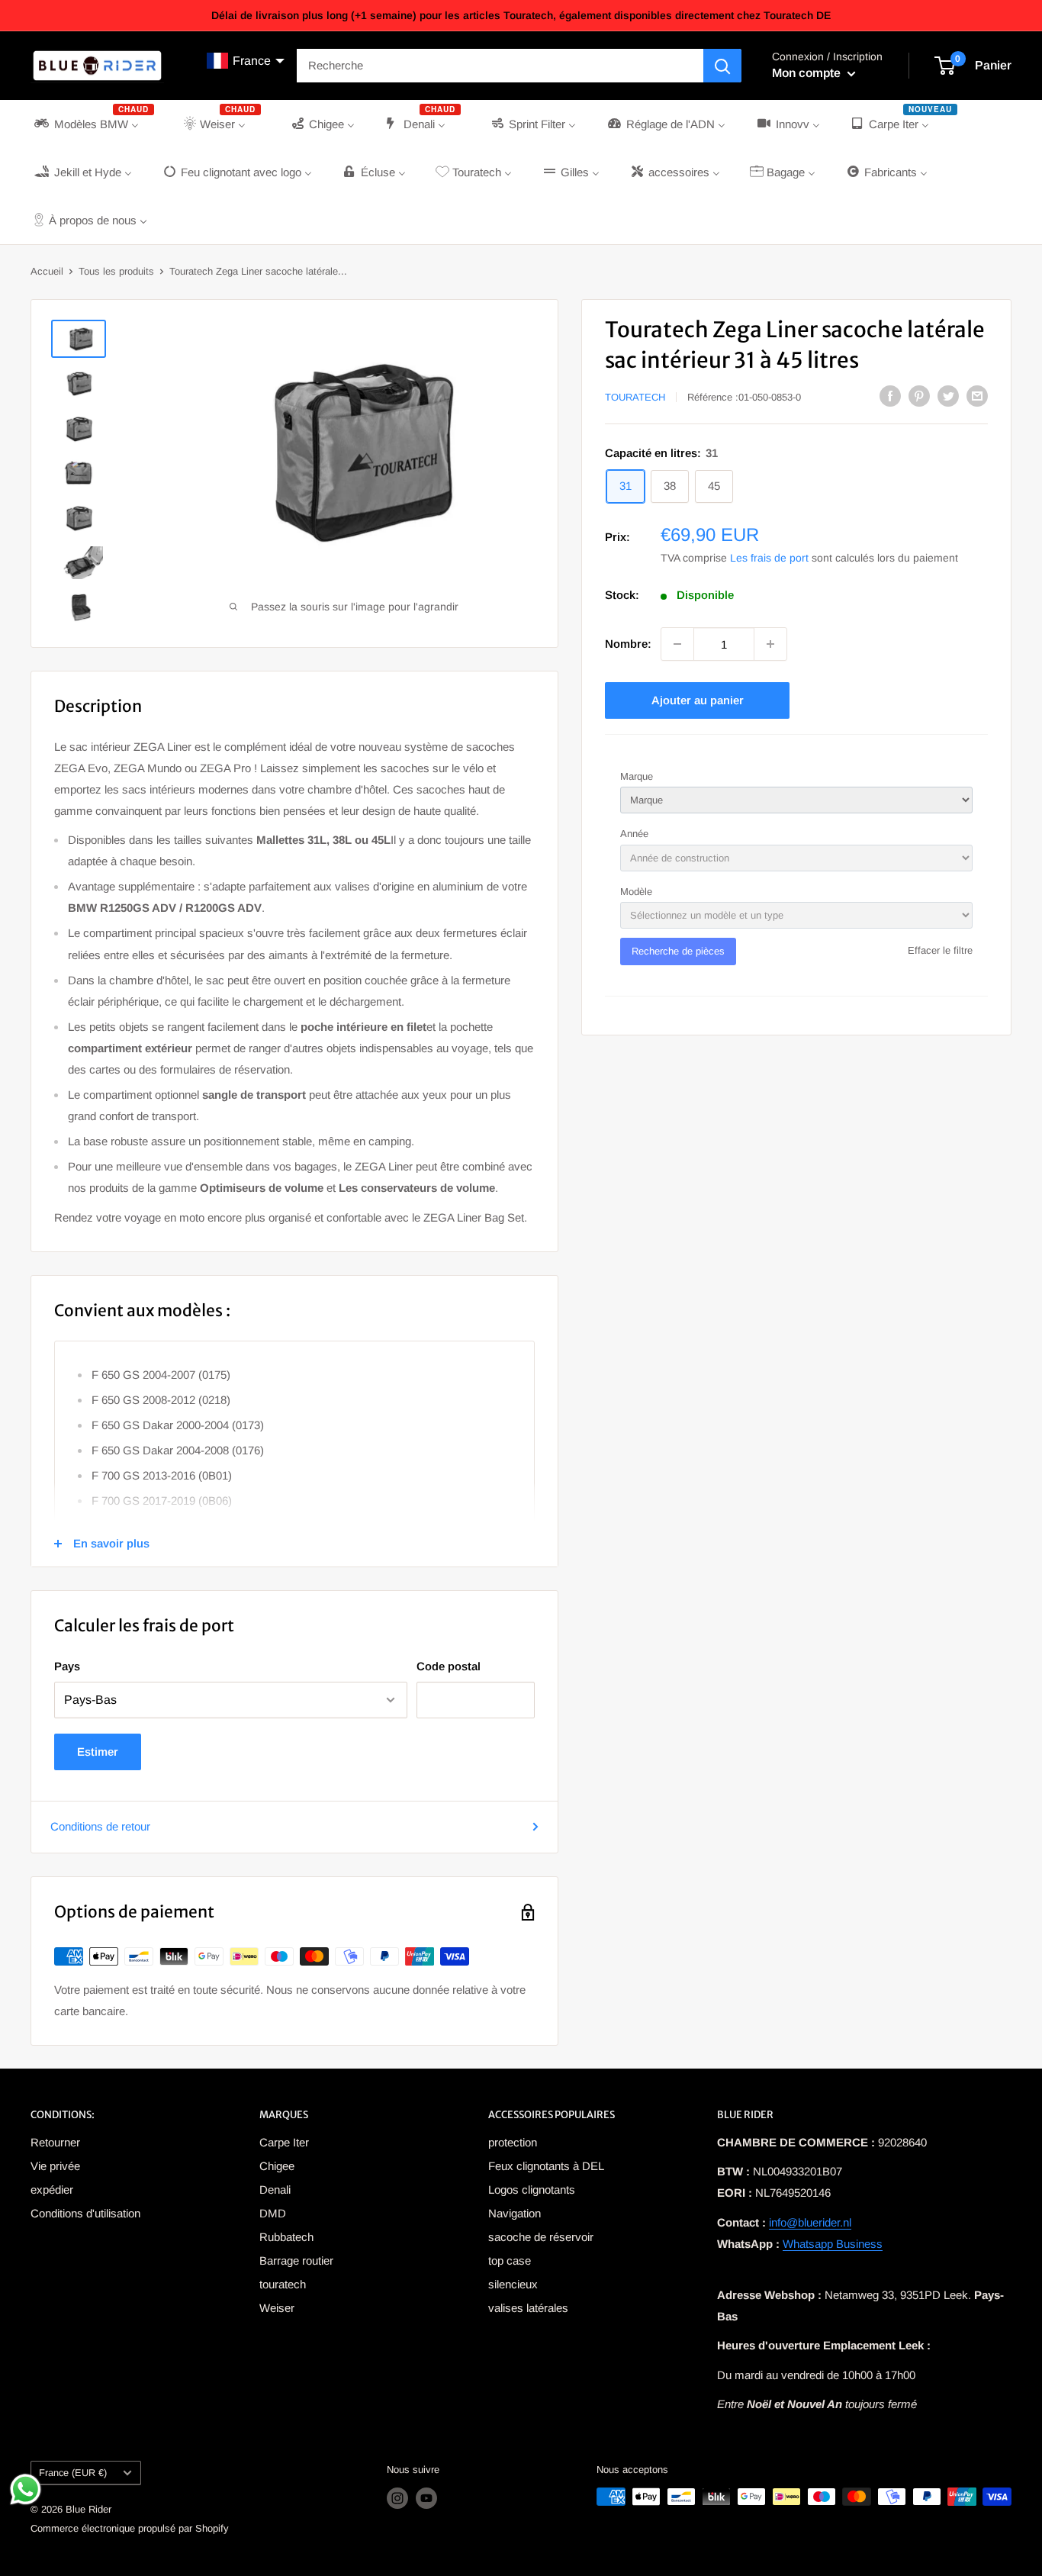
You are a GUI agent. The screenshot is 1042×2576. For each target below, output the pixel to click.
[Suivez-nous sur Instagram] (397, 2498)
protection (513, 2142)
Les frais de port (769, 558)
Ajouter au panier (698, 700)
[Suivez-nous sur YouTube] (426, 2498)
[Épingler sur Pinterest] (919, 396)
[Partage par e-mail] (977, 396)
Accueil (47, 271)
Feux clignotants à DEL (546, 2166)
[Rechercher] (722, 66)
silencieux (513, 2284)
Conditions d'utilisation (85, 2213)
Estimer (98, 1752)
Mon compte (808, 73)
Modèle (636, 892)
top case (510, 2260)
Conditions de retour (100, 1826)
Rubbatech (286, 2237)
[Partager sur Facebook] (890, 396)
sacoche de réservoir (541, 2237)
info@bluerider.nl (810, 2222)
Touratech (635, 397)
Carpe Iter (284, 2142)
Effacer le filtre (940, 950)
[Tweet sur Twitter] (948, 396)
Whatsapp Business (833, 2244)
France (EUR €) (73, 2473)
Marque (637, 776)
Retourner (55, 2142)
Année (634, 834)
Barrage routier (296, 2260)
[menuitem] (93, 124)
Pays (67, 1666)
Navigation (515, 2213)
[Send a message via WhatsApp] (26, 2489)
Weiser (277, 2308)
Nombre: (628, 644)
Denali (275, 2190)
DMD (273, 2213)
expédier (52, 2190)
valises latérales (528, 2308)
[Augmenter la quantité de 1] (770, 644)
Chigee (277, 2166)
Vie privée (55, 2166)
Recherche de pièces (678, 951)
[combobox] (500, 66)
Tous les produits (116, 271)
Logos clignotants (532, 2190)
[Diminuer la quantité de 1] (677, 644)
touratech (283, 2284)
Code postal (449, 1666)
